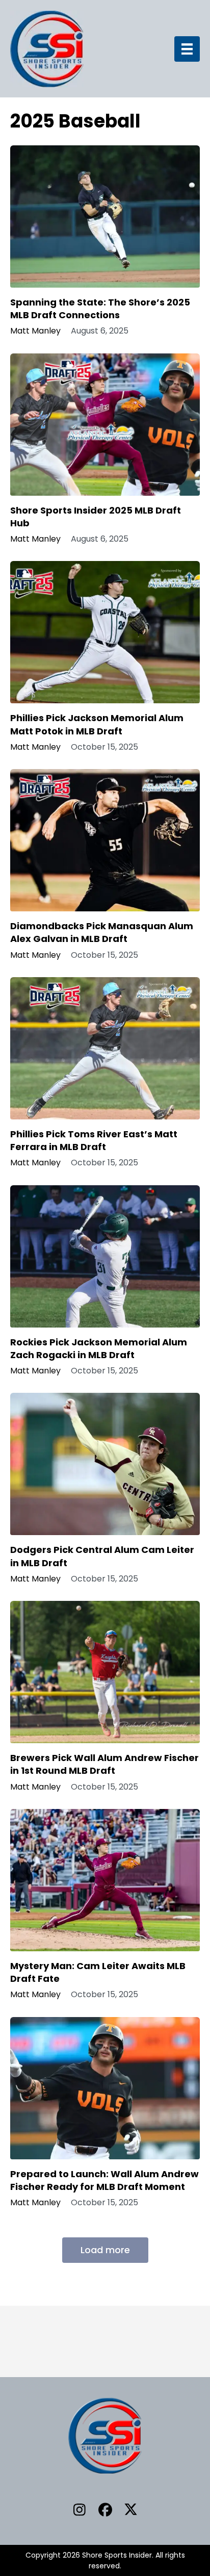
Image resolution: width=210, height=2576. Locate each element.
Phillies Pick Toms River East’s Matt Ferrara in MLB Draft (94, 1140)
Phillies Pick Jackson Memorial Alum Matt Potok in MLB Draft (97, 724)
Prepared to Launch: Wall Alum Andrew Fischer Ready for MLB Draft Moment (104, 2180)
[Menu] (187, 49)
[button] (80, 2509)
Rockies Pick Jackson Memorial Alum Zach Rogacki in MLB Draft (99, 1348)
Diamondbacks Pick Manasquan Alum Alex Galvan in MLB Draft (102, 932)
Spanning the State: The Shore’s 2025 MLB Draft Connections (100, 309)
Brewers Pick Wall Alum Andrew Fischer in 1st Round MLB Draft (104, 1764)
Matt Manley (35, 331)
